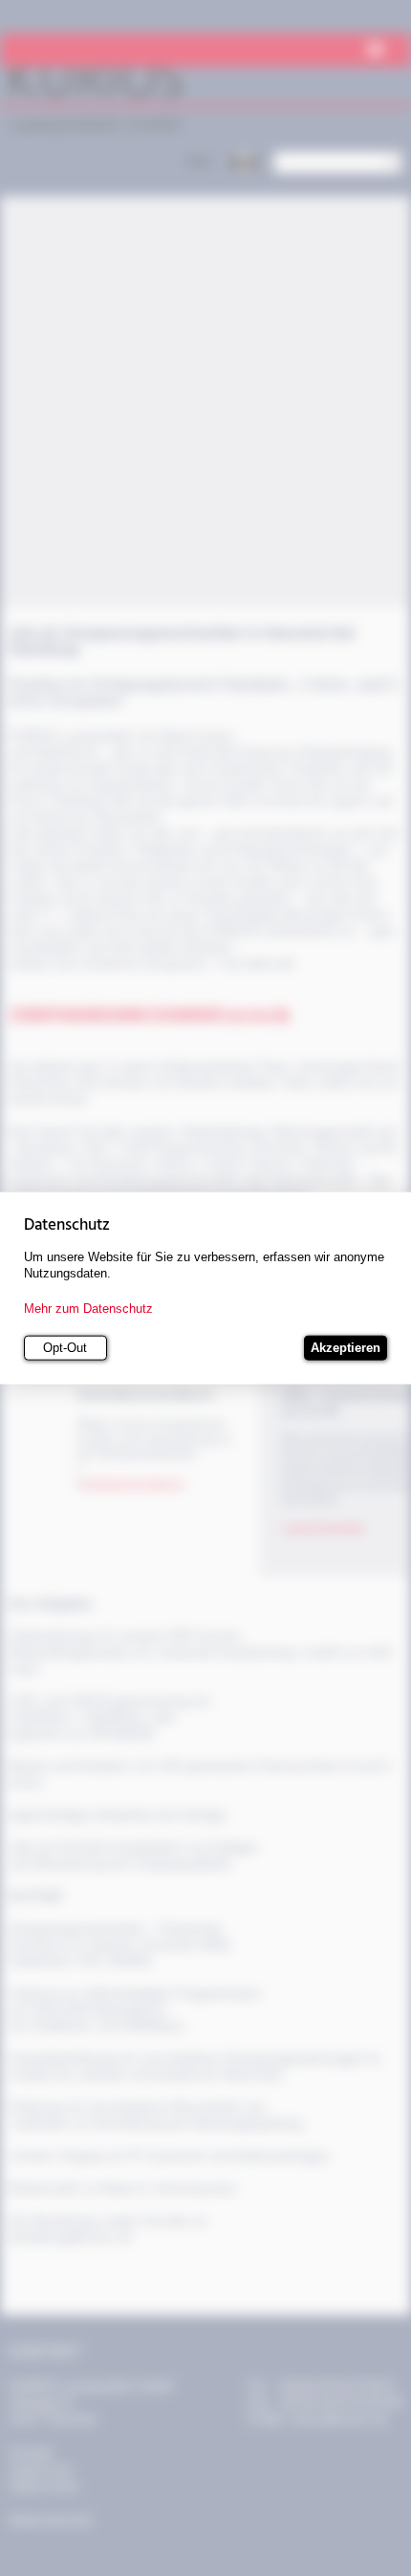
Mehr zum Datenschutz (88, 1309)
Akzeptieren (346, 1348)
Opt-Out (65, 1348)
